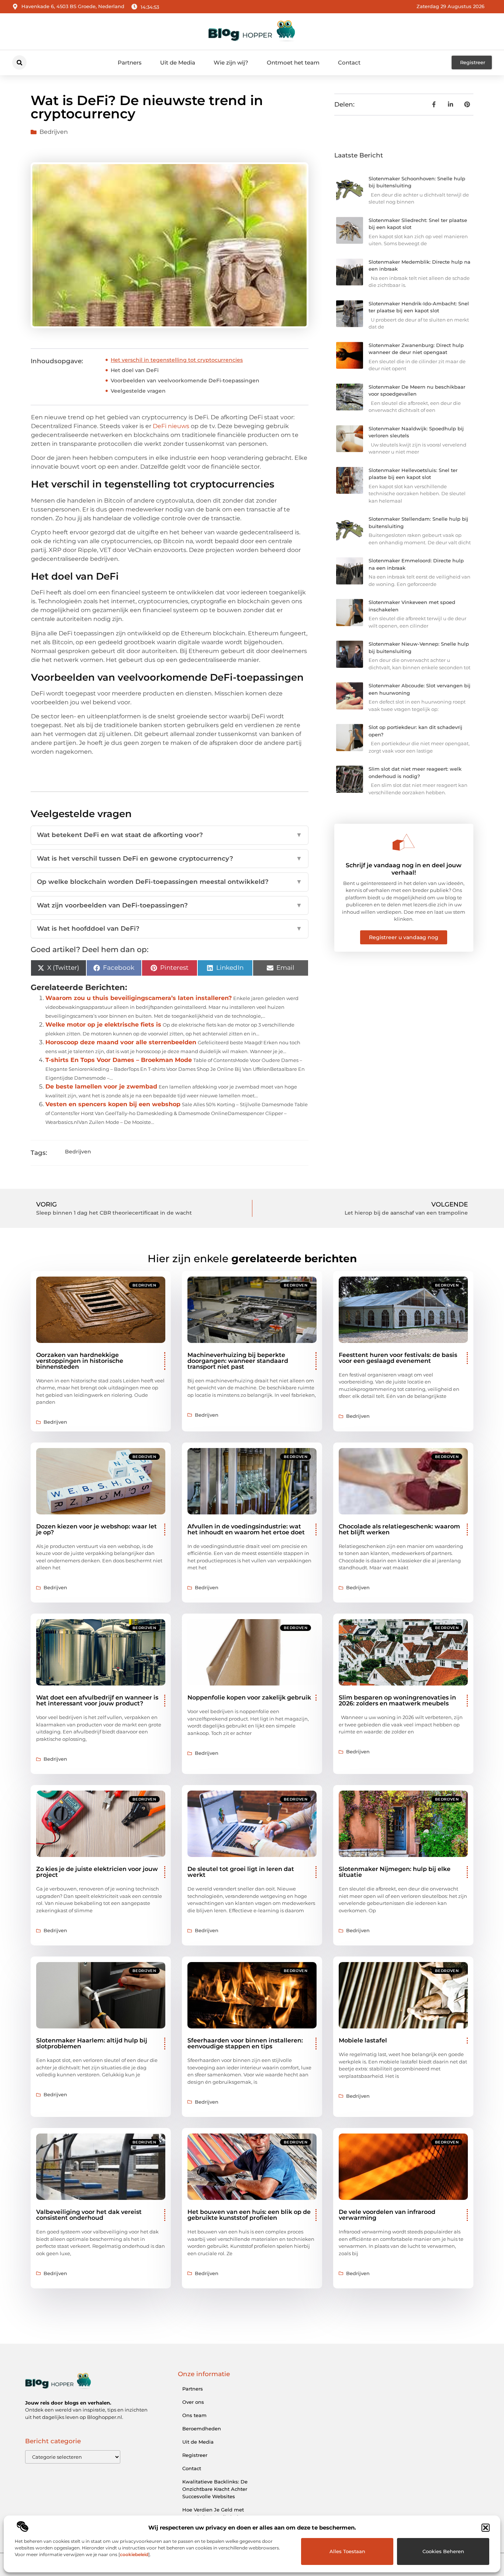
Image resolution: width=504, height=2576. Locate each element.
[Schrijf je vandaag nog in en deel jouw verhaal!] (404, 842)
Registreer (195, 2455)
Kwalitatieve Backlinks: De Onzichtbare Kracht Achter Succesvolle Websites (215, 2489)
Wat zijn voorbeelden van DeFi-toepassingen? (170, 905)
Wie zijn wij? (231, 63)
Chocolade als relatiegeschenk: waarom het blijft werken (399, 1529)
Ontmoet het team (293, 63)
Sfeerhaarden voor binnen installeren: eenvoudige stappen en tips (245, 2043)
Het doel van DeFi (135, 370)
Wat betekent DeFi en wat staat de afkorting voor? (170, 835)
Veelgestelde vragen (138, 391)
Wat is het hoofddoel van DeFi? (170, 928)
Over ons (193, 2402)
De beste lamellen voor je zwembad (101, 1086)
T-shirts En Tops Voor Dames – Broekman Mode (119, 1060)
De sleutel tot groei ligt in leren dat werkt (241, 1872)
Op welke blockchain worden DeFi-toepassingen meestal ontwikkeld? (170, 882)
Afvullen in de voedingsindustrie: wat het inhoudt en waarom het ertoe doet (246, 1529)
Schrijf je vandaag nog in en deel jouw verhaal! (404, 869)
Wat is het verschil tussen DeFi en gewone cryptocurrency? (170, 858)
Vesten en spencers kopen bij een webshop (113, 1104)
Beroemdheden (202, 2429)
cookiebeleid (134, 2554)
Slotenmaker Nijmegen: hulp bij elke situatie (395, 1872)
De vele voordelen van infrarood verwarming (387, 2215)
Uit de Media (178, 63)
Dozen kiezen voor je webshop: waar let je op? (96, 1529)
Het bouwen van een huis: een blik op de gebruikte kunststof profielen (249, 2215)
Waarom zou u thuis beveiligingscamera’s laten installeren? (139, 998)
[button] (486, 2528)
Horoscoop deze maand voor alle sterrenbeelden (121, 1042)
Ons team (194, 2415)
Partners (130, 63)
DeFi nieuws (171, 426)
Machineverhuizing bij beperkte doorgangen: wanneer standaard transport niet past (238, 1361)
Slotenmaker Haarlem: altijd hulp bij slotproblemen (92, 2043)
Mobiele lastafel (363, 2040)
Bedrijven (54, 132)
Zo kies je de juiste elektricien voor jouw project (97, 1872)
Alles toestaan (347, 2551)
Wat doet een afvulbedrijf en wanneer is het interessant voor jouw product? (97, 1700)
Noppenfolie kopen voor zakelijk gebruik (249, 1697)
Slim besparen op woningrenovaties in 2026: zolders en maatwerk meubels (397, 1700)
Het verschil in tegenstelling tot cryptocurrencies (177, 360)
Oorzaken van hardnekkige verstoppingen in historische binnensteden (80, 1361)
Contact (349, 63)
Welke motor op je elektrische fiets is (103, 1025)
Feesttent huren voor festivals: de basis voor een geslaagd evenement (398, 1358)
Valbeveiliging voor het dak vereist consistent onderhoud (89, 2215)
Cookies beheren (443, 2551)
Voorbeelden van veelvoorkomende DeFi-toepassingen (185, 381)
